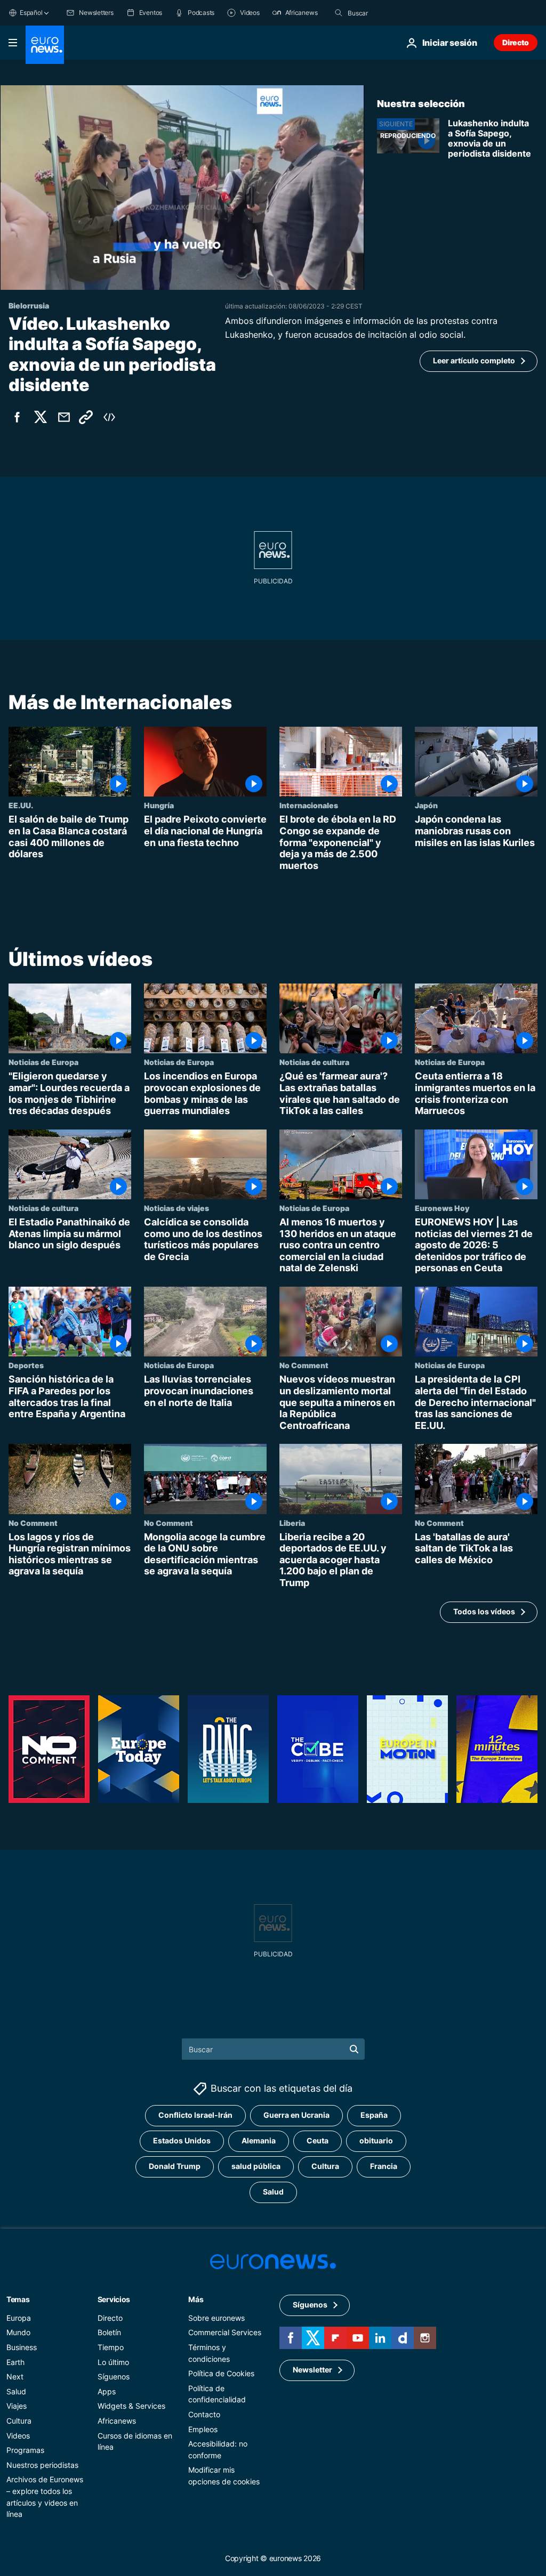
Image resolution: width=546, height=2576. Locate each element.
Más (196, 2299)
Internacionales (309, 805)
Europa (19, 2318)
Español (31, 13)
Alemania (259, 2141)
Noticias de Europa (43, 1062)
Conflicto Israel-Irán (195, 2115)
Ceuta (318, 2141)
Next (15, 2376)
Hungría (159, 805)
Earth (15, 2362)
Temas (18, 2299)
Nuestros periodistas (42, 2465)
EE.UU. (21, 805)
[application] (182, 188)
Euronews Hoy (442, 1208)
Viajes (17, 2406)
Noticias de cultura (314, 1062)
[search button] (339, 13)
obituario (376, 2141)
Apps (107, 2391)
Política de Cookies (221, 2373)
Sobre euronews (216, 2318)
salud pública (256, 2167)
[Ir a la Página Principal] (45, 45)
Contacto (204, 2414)
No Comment (304, 1365)
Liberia (292, 1523)
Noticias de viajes (176, 1208)
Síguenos (114, 2376)
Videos (18, 2436)
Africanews (117, 2421)
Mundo (18, 2333)
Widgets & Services (131, 2406)
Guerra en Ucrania (296, 2115)
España (374, 2115)
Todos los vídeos (484, 1611)
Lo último (113, 2362)
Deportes (26, 1365)
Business (22, 2347)
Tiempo (111, 2347)
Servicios (114, 2299)
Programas (25, 2450)
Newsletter (312, 2370)
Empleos (203, 2429)
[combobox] (392, 13)
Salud (273, 2192)
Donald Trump (175, 2167)
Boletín (109, 2333)
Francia (384, 2167)
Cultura (325, 2167)
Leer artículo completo (474, 360)
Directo (516, 42)
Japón (426, 805)
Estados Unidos (182, 2141)
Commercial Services (225, 2333)
